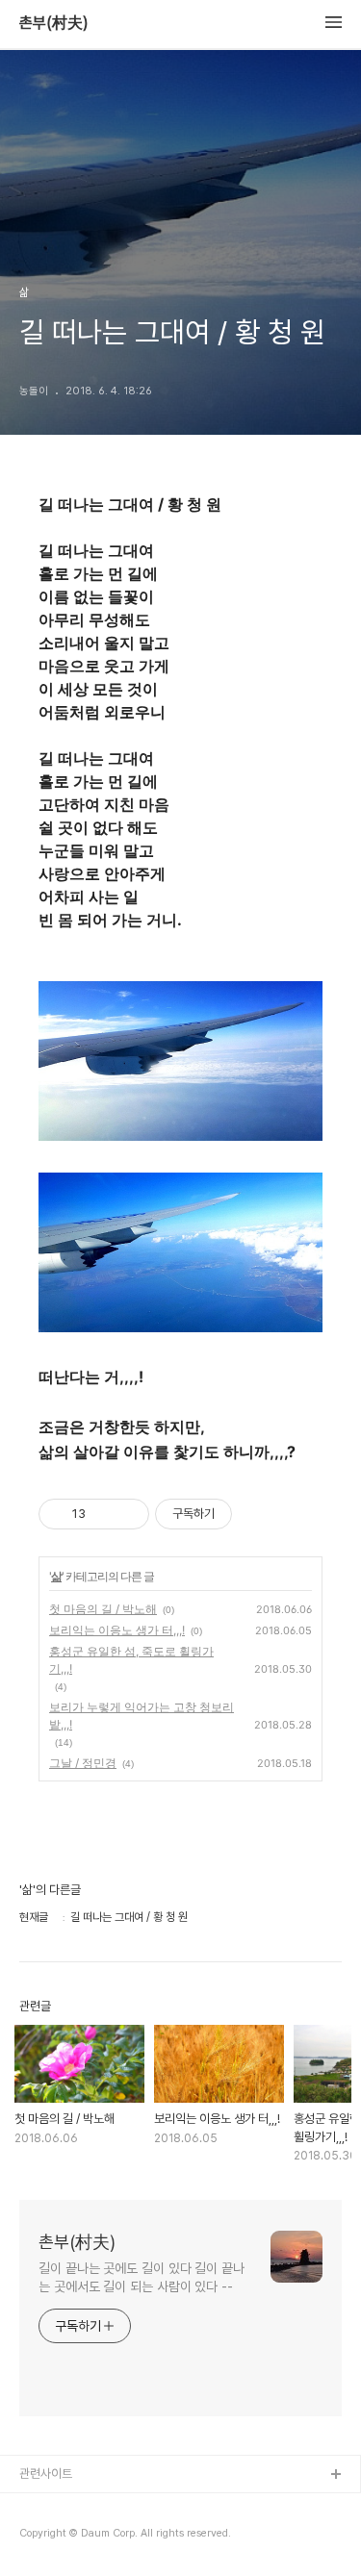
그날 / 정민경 (83, 1763)
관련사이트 (46, 2474)
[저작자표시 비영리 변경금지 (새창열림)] (258, 1514)
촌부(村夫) (54, 23)
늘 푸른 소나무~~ (63, 2506)
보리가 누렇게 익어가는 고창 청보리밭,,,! (142, 1716)
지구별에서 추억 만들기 (76, 2537)
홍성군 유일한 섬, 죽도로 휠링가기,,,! (131, 1660)
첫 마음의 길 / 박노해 (103, 1609)
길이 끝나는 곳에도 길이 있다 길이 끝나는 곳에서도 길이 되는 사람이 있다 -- (142, 2277)
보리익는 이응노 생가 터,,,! (117, 1630)
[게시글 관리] (128, 1514)
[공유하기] (103, 1514)
